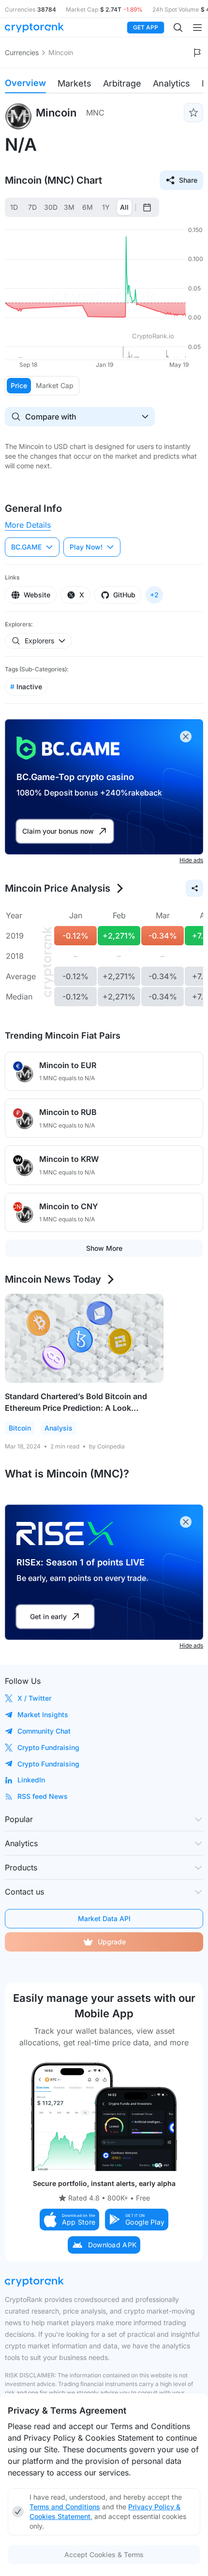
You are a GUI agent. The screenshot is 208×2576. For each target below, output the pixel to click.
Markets (74, 83)
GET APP (146, 27)
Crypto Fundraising (48, 1747)
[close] (186, 737)
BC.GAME (26, 547)
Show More (104, 1248)
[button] (70, 2220)
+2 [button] (154, 595)
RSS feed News (43, 1796)
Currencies (22, 52)
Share (188, 180)
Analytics (171, 83)
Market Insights (43, 1715)
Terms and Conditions (65, 2507)
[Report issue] (197, 53)
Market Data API (104, 1918)
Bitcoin (20, 1428)
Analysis (59, 1428)
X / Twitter (34, 1698)
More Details (28, 525)
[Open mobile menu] (197, 28)
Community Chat (44, 1731)
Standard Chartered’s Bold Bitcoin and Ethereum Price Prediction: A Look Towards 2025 (76, 1408)
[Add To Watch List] (193, 113)
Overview (25, 83)
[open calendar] (147, 207)
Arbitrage (122, 83)
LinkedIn (31, 1780)
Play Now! (86, 547)
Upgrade (112, 1942)
